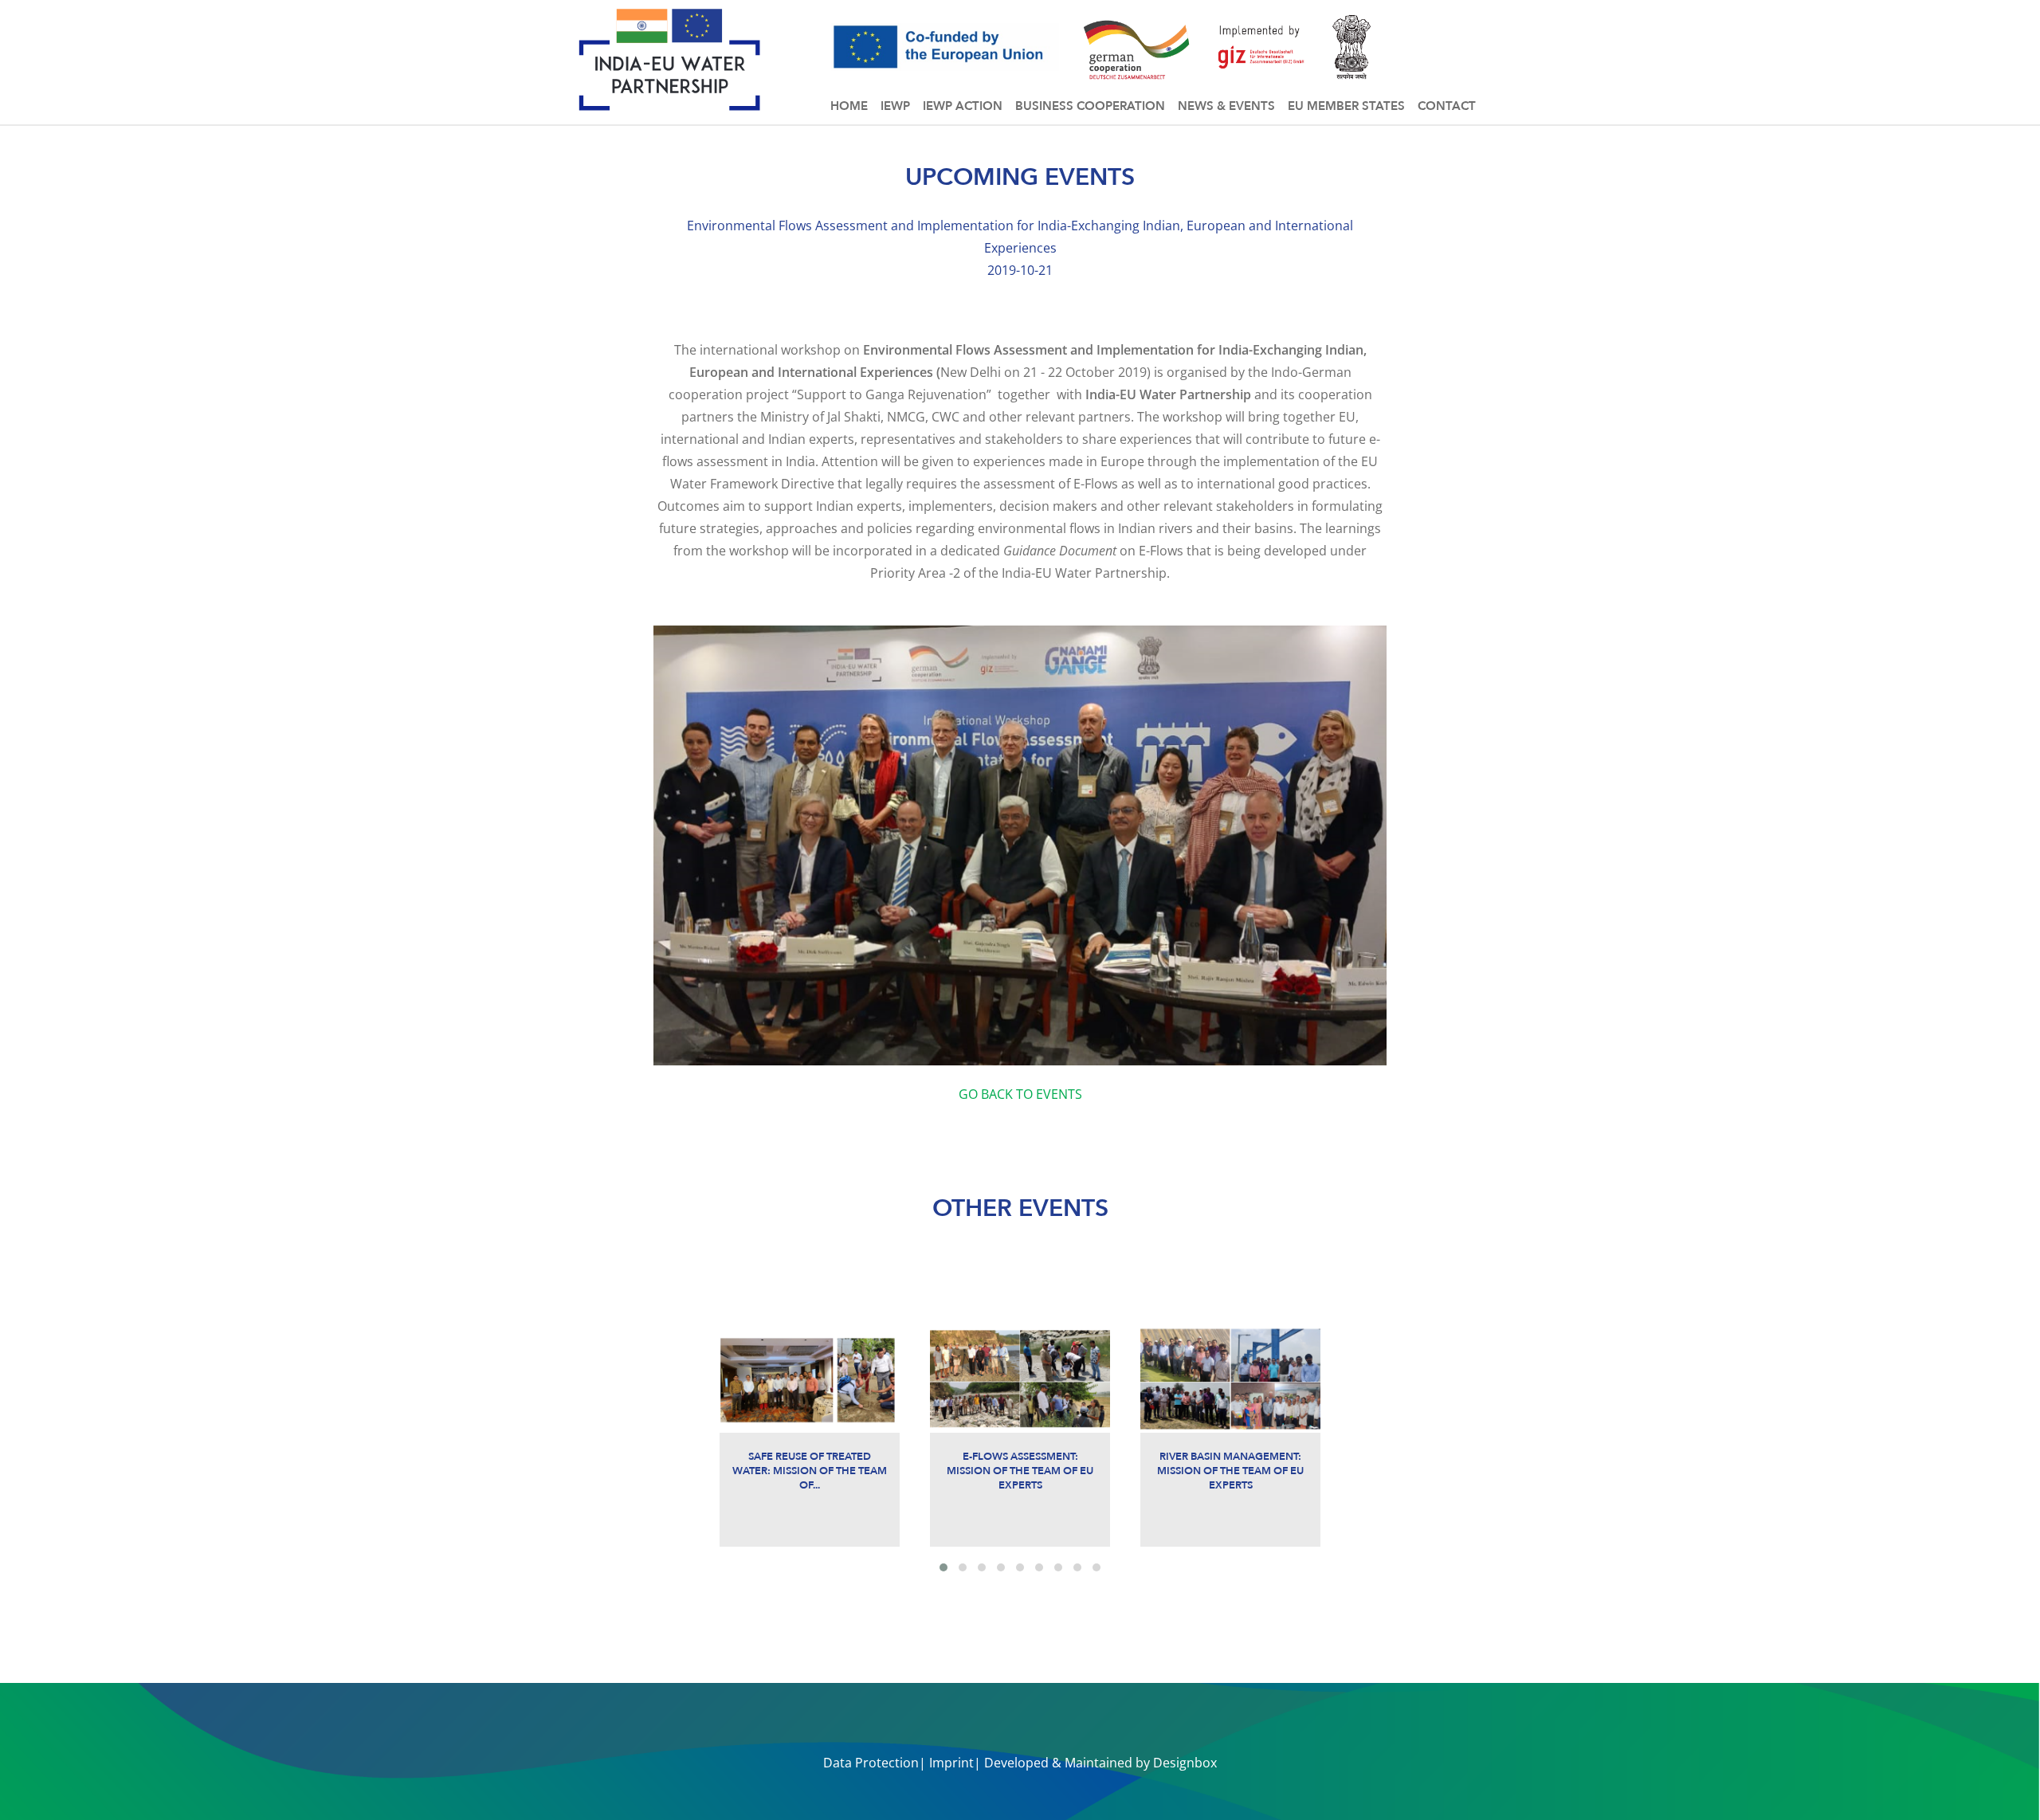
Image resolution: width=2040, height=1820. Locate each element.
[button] (943, 1567)
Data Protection (871, 1763)
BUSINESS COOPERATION (1090, 106)
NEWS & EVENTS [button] (1226, 106)
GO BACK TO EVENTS (1020, 1094)
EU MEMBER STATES (1346, 106)
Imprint (951, 1763)
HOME (849, 106)
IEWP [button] (895, 106)
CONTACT (1447, 106)
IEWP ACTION (963, 106)
